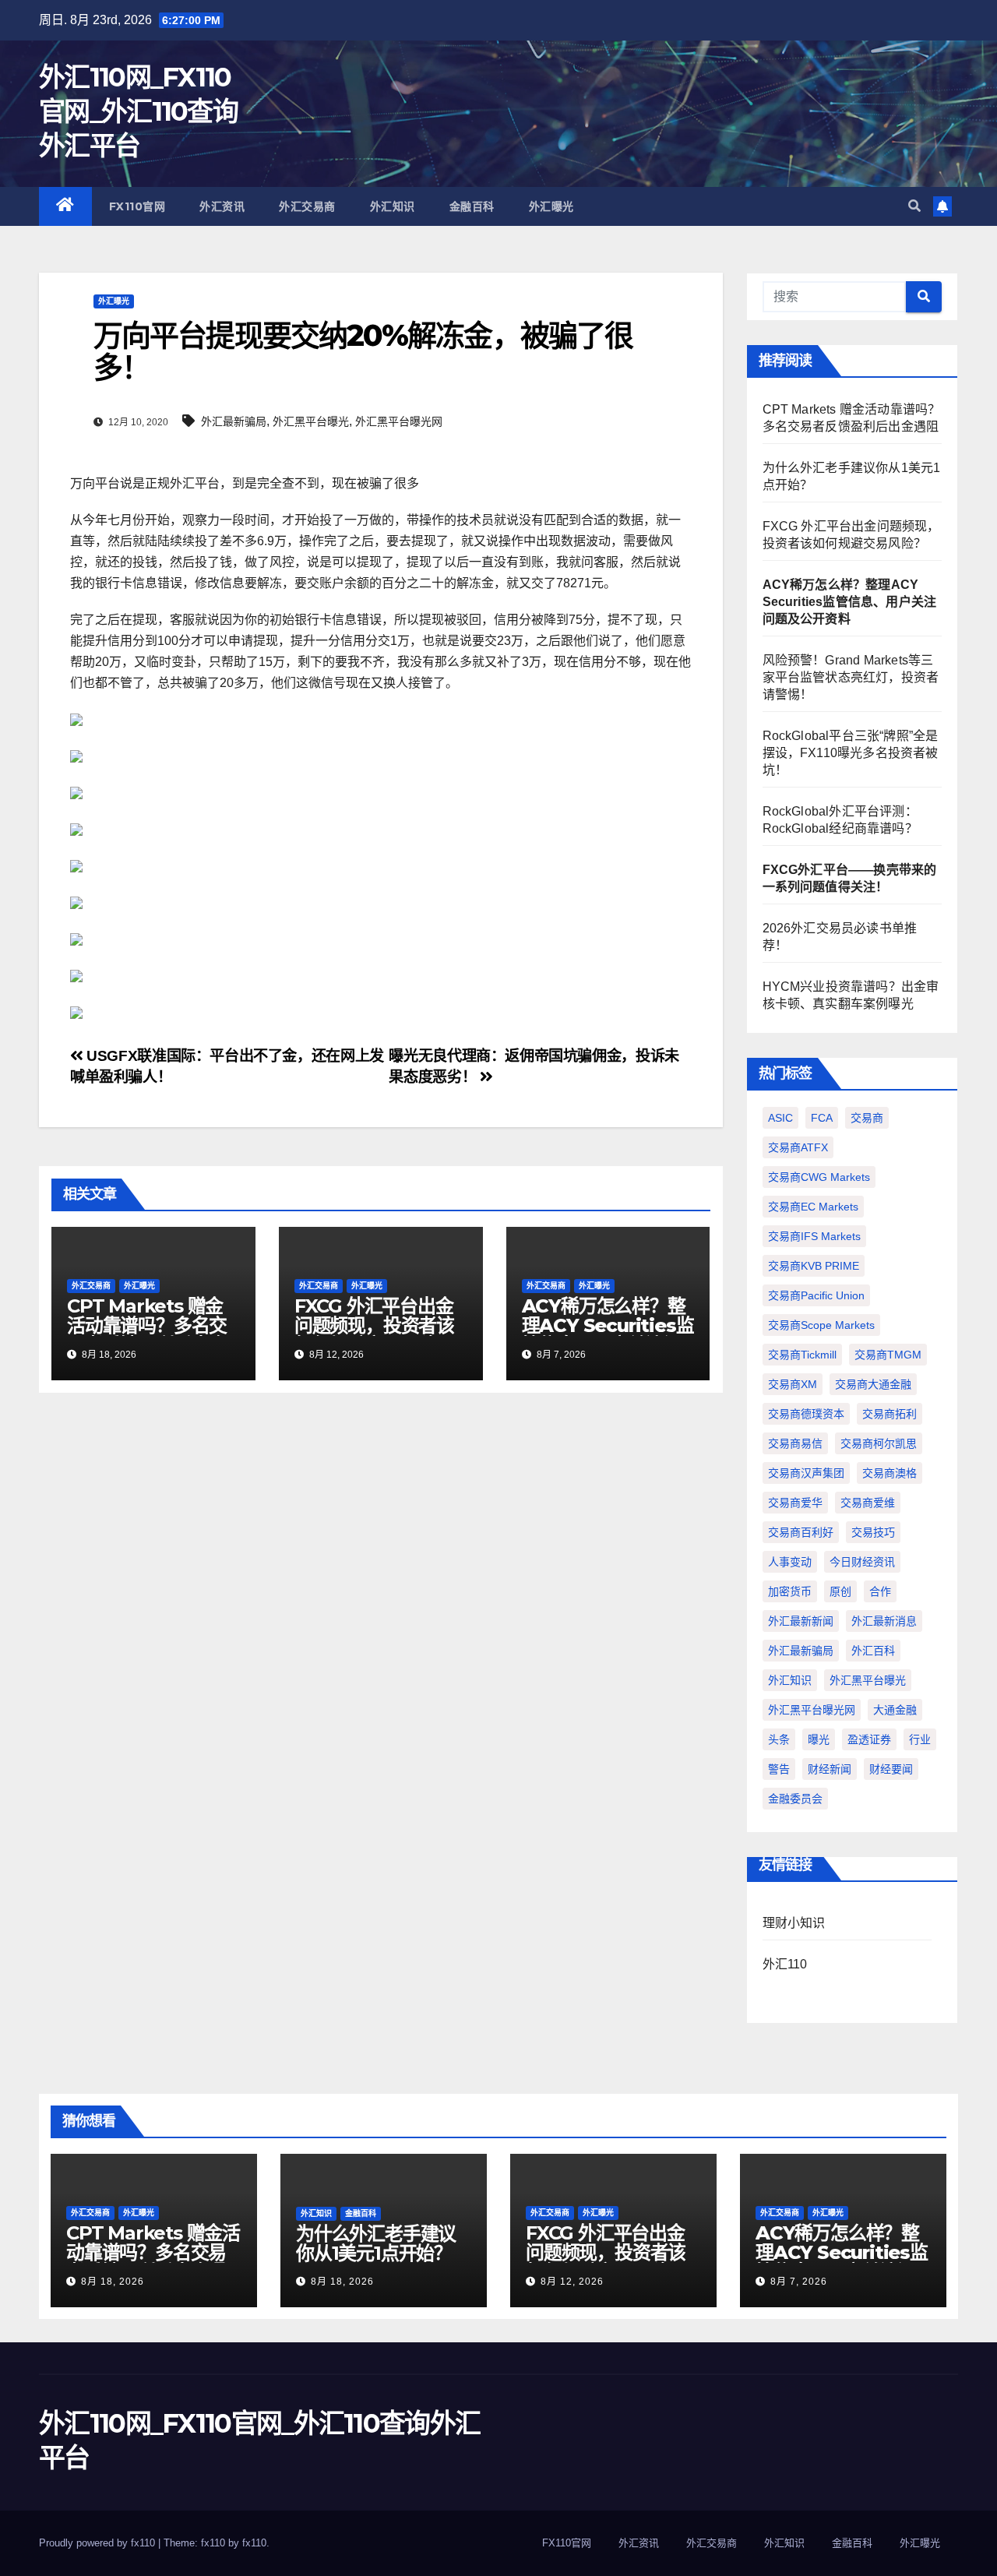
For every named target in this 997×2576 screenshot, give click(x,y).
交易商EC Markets (813, 1207)
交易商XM (793, 1384)
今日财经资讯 (862, 1562)
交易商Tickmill (802, 1355)
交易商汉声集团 (806, 1473)
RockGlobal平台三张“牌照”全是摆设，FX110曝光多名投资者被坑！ (851, 753)
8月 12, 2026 (572, 2282)
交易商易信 (795, 1443)
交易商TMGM (888, 1355)
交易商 (867, 1118)
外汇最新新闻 (801, 1621)
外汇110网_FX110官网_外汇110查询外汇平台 (138, 111)
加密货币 (790, 1591)
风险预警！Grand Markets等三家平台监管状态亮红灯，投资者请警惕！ (851, 677)
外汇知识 (393, 206)
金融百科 (472, 206)
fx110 (254, 2543)
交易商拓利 (890, 1414)
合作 (880, 1591)
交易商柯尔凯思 (879, 1443)
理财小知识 (794, 1923)
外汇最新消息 (884, 1621)
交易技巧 (873, 1532)
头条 (779, 1739)
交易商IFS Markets (814, 1236)
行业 (920, 1739)
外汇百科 (873, 1651)
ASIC (780, 1118)
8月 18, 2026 (113, 2282)
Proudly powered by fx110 (99, 2543)
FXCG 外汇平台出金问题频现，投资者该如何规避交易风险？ (374, 1325)
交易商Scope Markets (821, 1325)
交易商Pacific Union (816, 1295)
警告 (779, 1769)
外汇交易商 (307, 206)
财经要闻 (891, 1769)
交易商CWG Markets (819, 1177)
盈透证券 (869, 1739)
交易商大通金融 (873, 1384)
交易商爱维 (868, 1503)
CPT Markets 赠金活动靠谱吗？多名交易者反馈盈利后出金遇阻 (147, 1335)
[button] (914, 206)
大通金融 (895, 1710)
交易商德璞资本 (806, 1414)
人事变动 (790, 1562)
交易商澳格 (890, 1473)
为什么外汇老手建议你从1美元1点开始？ (376, 2243)
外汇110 (785, 1964)
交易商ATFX (798, 1147)
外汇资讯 (222, 206)
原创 (840, 1591)
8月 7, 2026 (799, 2282)
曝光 (819, 1739)
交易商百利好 (801, 1532)
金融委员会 (795, 1799)
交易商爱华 (795, 1503)
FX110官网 (137, 206)
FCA (822, 1118)
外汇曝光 (551, 206)
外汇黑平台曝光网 (399, 421)
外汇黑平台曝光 (311, 421)
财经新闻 (830, 1769)
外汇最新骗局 (234, 421)
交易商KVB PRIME (814, 1266)
